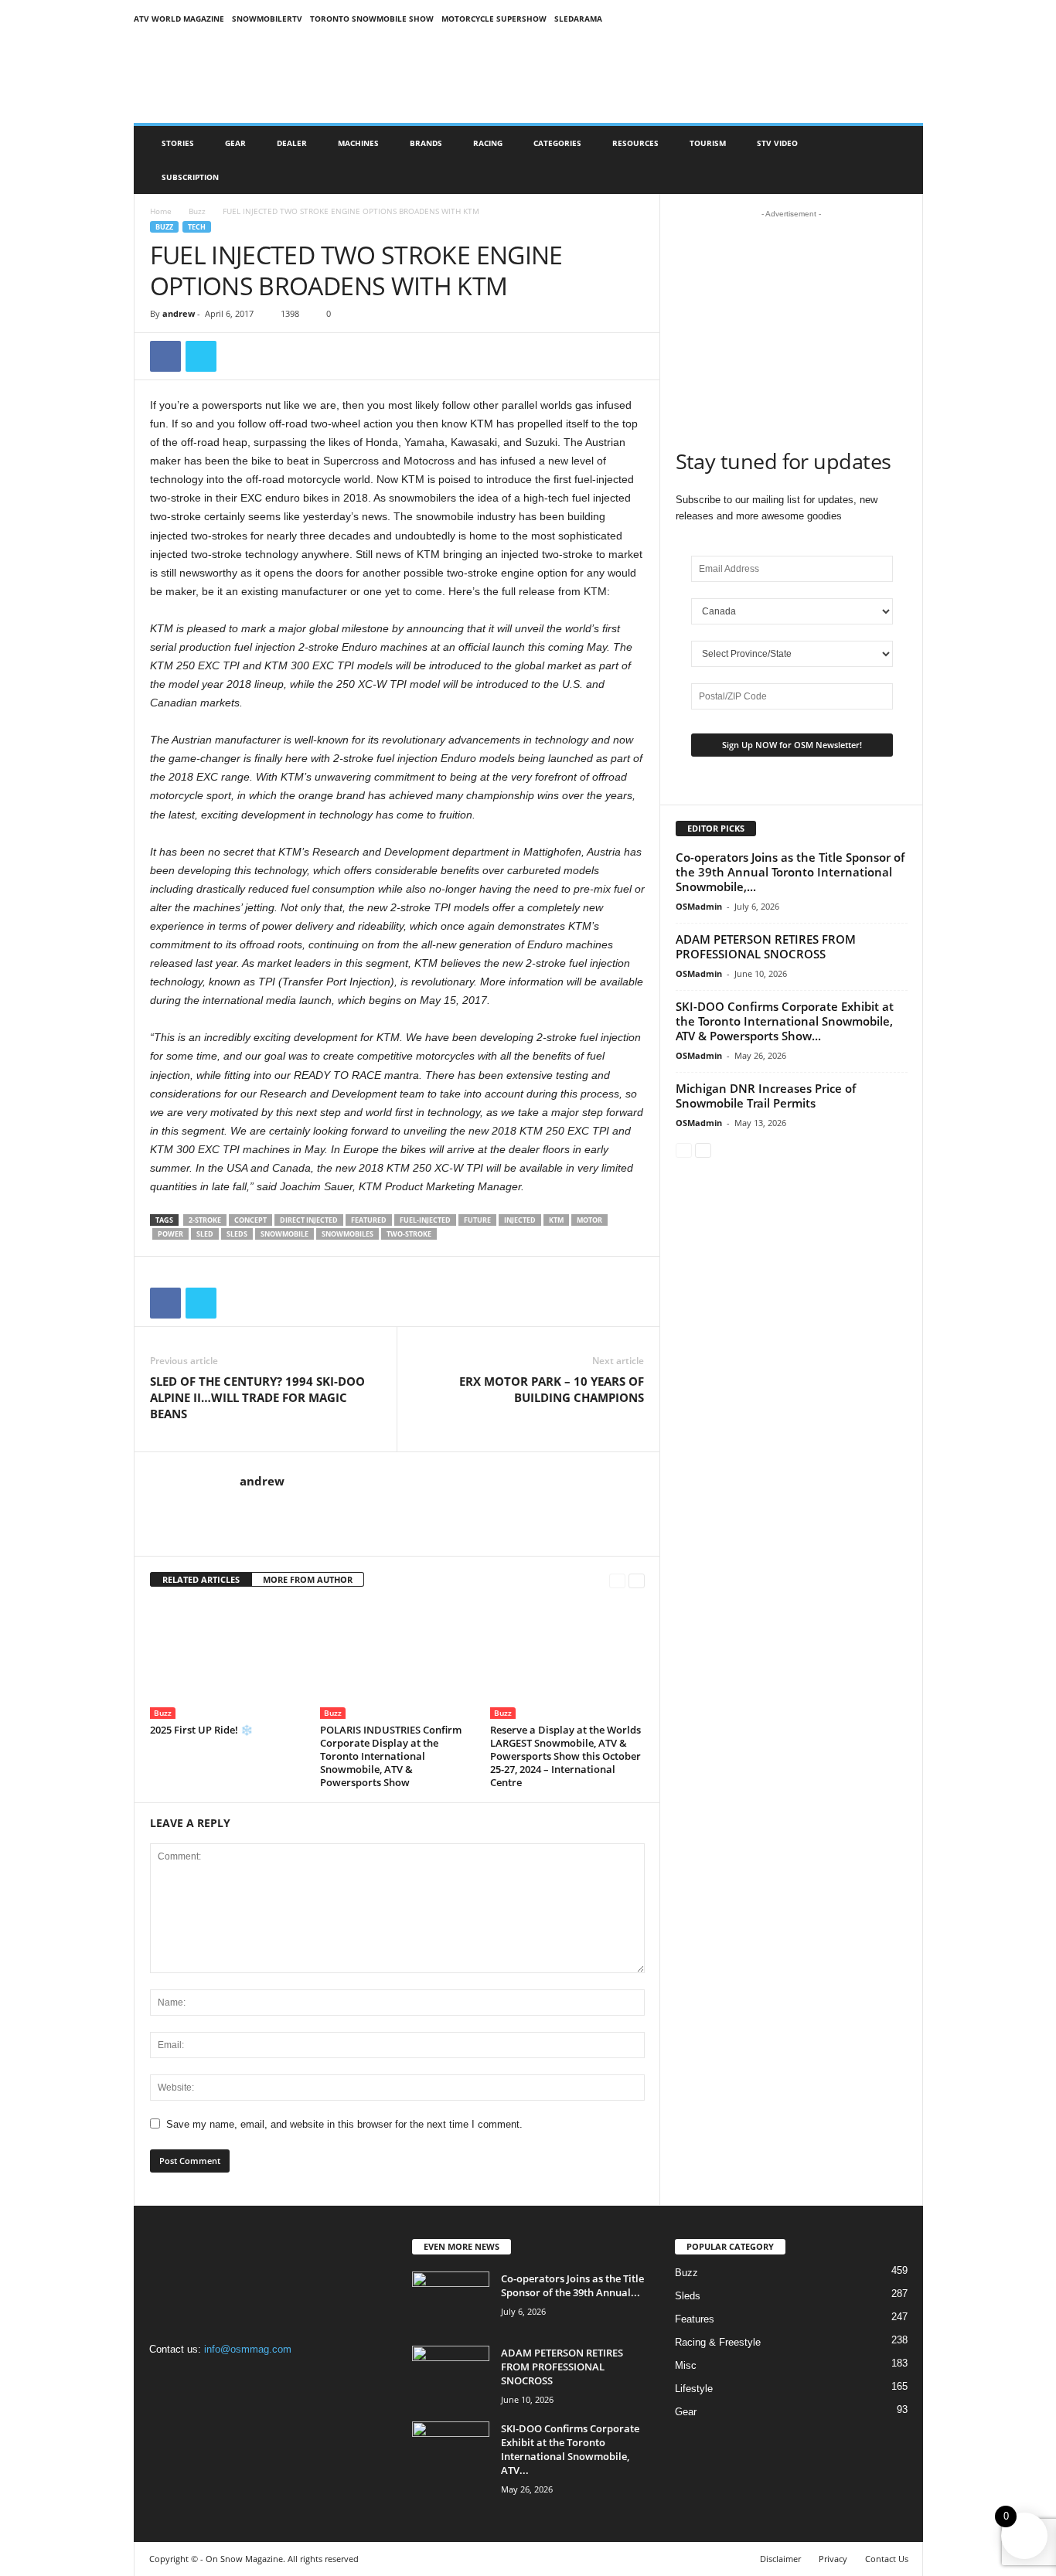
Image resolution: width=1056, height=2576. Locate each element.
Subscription (190, 177)
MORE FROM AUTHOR (308, 1579)
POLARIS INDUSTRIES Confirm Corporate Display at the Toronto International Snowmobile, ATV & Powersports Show (391, 1756)
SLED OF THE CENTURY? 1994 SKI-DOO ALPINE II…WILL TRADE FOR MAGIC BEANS (257, 1397)
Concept (250, 1220)
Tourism (708, 143)
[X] (227, 2379)
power (170, 1234)
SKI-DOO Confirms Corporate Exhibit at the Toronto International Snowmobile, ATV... (570, 2449)
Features (695, 2319)
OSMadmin (699, 906)
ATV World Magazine (179, 19)
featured (369, 1220)
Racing (488, 143)
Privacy (833, 2559)
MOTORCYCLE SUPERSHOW (494, 19)
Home (161, 211)
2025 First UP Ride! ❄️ (201, 1730)
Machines (358, 143)
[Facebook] (165, 356)
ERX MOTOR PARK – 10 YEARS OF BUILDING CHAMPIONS (552, 1389)
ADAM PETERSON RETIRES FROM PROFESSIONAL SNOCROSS (766, 946)
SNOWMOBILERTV (267, 19)
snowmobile (284, 1234)
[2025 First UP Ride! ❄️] (227, 1661)
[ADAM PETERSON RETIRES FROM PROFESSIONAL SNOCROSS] (451, 2375)
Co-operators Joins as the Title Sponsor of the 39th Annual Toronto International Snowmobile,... (790, 872)
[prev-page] (617, 1580)
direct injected (309, 1220)
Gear (235, 143)
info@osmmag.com (248, 2349)
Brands (426, 143)
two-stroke (409, 1234)
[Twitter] (201, 356)
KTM (556, 1220)
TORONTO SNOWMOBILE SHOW (372, 19)
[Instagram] (197, 2379)
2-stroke (205, 1220)
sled (205, 1234)
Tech (197, 227)
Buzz (197, 211)
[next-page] (637, 1580)
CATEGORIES (557, 143)
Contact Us (887, 2559)
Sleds (237, 1234)
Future (477, 1220)
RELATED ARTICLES (201, 1579)
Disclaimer (780, 2559)
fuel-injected (425, 1220)
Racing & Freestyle (718, 2342)
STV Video (777, 143)
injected (520, 1220)
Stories (178, 143)
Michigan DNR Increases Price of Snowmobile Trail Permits (766, 1096)
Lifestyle (694, 2389)
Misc (686, 2365)
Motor (589, 1220)
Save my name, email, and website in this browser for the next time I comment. (344, 2124)
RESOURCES (635, 143)
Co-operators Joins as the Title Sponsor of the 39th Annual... (572, 2285)
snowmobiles (347, 1234)
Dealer (292, 143)
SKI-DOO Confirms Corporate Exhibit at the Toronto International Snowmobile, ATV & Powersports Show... (785, 1021)
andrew (179, 313)
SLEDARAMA (578, 19)
